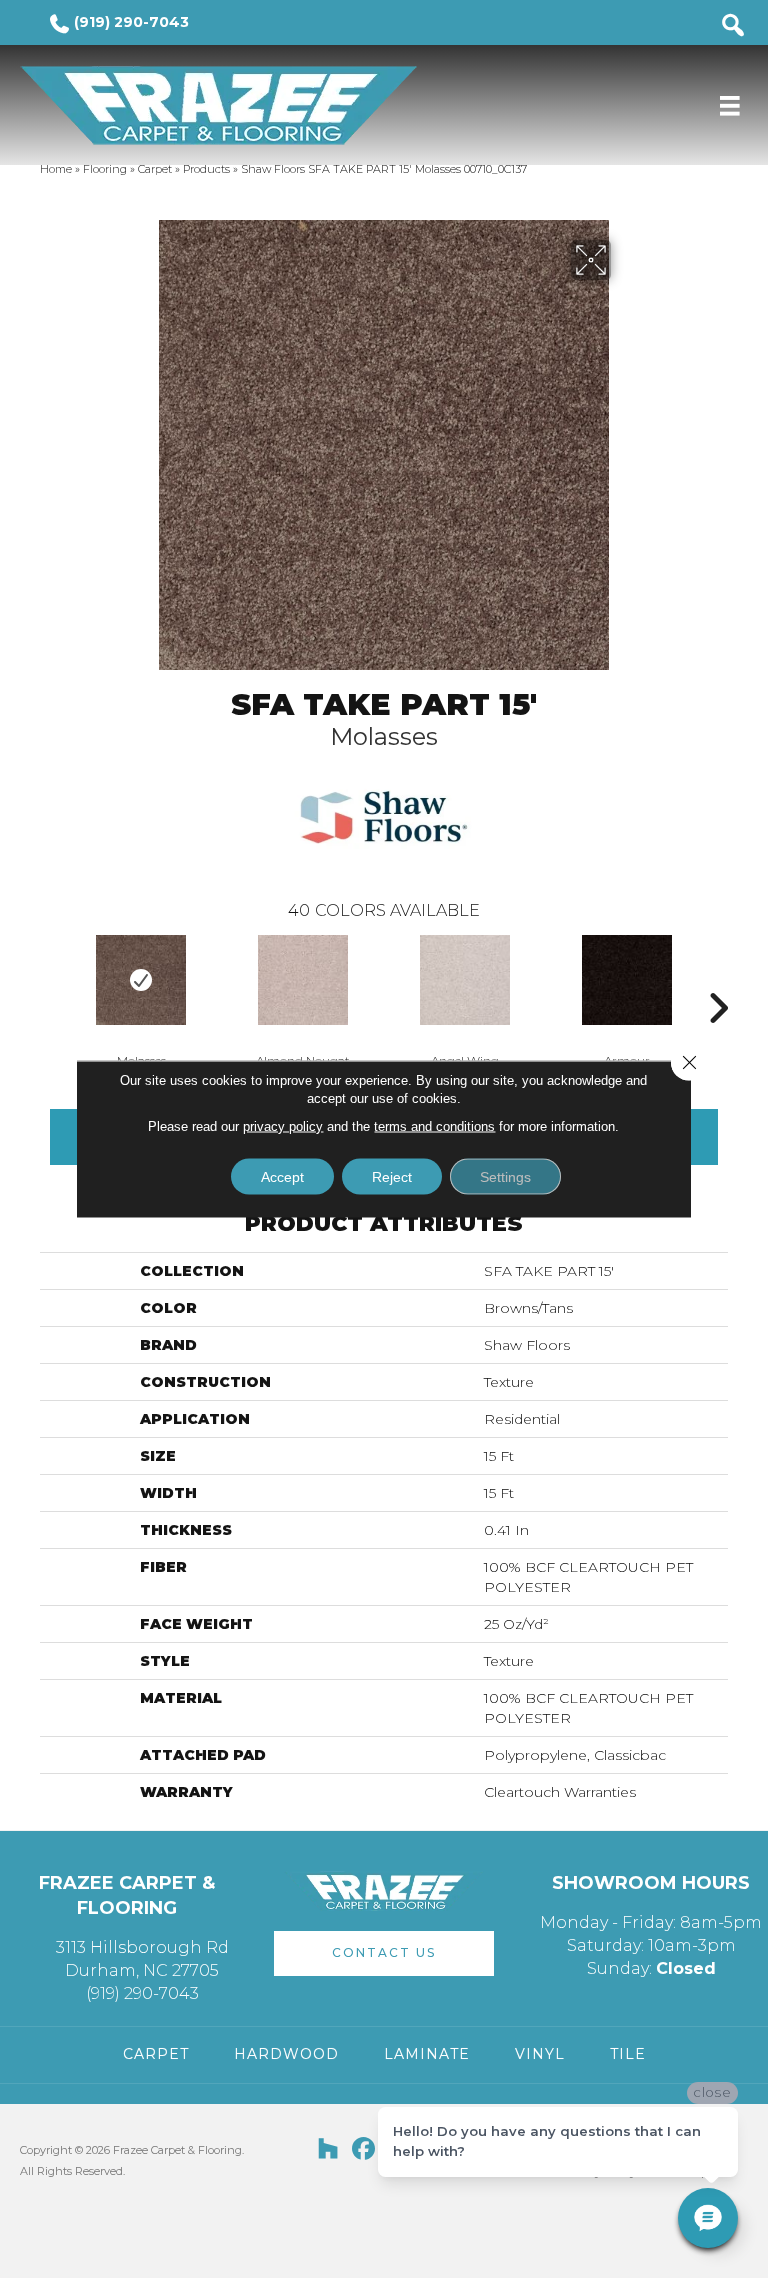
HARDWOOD (286, 2054)
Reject (392, 1177)
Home (56, 169)
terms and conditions (434, 1126)
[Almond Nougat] (303, 980)
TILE (628, 2054)
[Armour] (627, 980)
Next (718, 978)
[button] (384, 1953)
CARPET (156, 2054)
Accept (282, 1177)
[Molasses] (141, 980)
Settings (505, 1177)
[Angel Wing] (465, 980)
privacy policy (283, 1126)
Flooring (105, 169)
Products (206, 169)
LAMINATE (427, 2054)
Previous (50, 978)
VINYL (540, 2054)
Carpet (155, 169)
